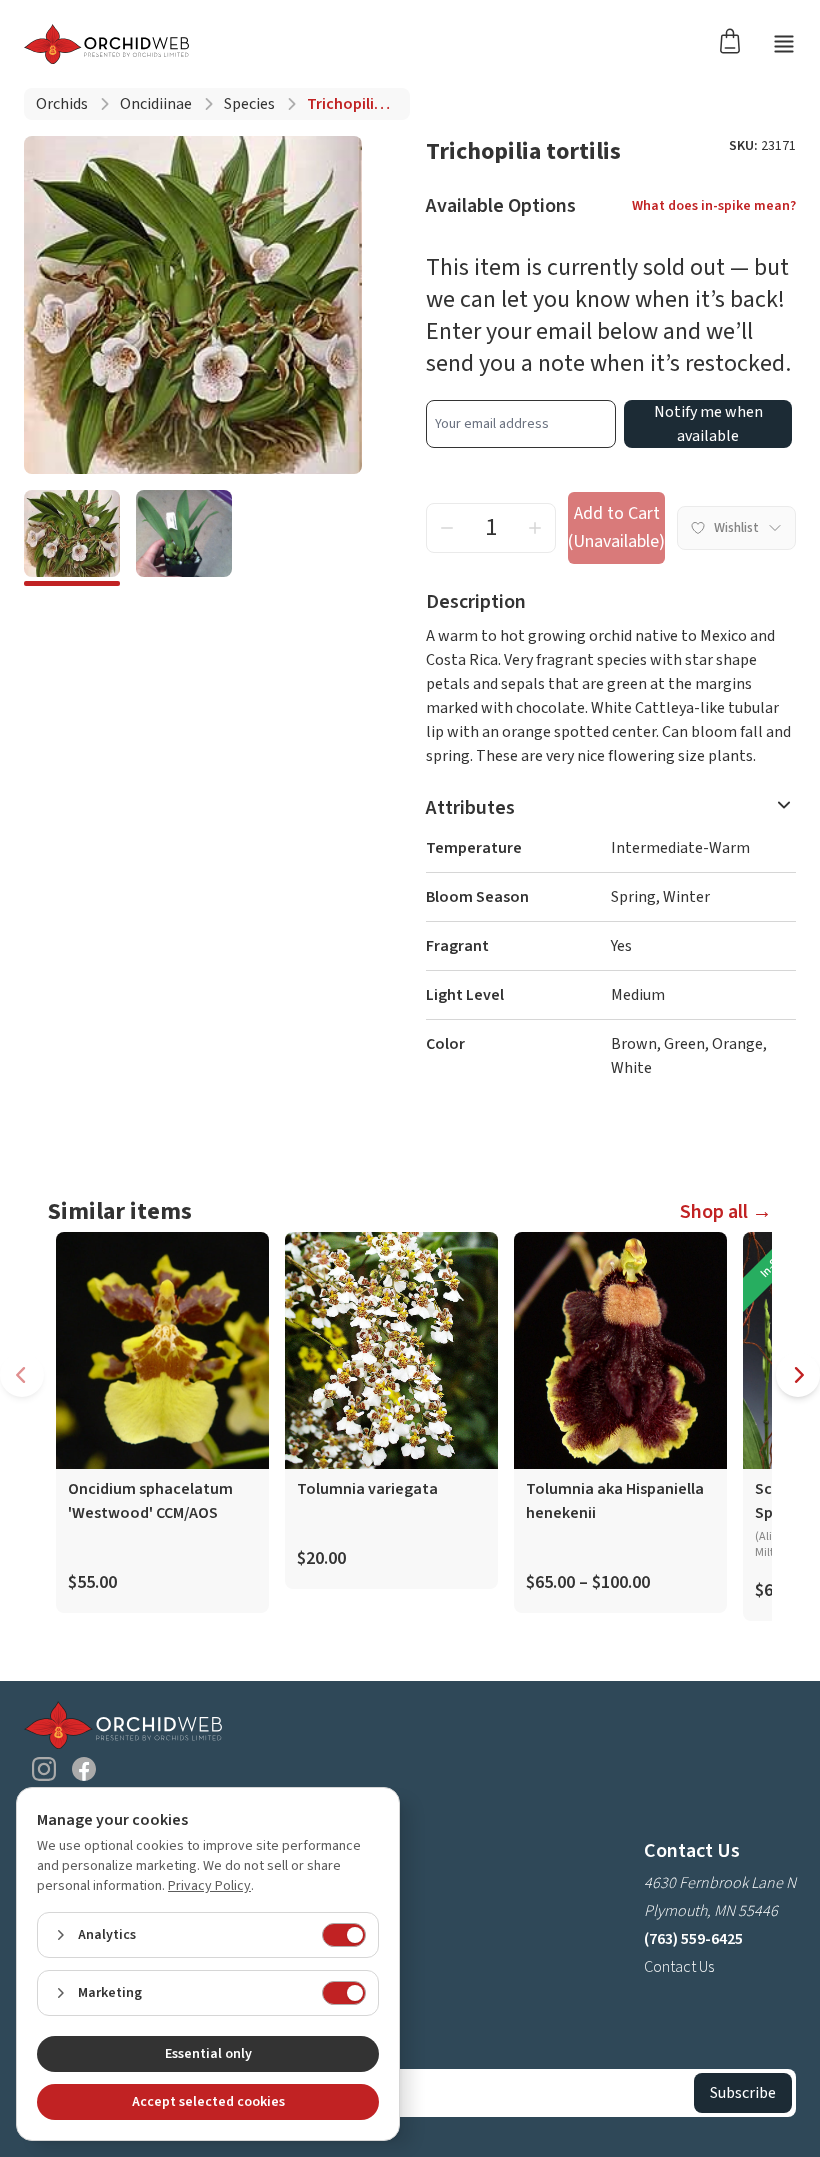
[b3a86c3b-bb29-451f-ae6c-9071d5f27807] (72, 538)
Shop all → (726, 1212)
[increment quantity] (535, 528)
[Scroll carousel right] (798, 1375)
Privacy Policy (209, 1886)
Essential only (208, 2054)
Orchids (62, 104)
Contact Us (679, 1967)
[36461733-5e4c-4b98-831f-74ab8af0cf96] (184, 538)
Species (249, 104)
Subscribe (743, 2093)
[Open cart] (736, 40)
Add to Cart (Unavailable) (616, 527)
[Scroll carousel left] (22, 1375)
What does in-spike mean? (714, 206)
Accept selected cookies (208, 2102)
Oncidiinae (156, 104)
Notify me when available (708, 424)
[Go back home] (106, 44)
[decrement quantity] (447, 528)
